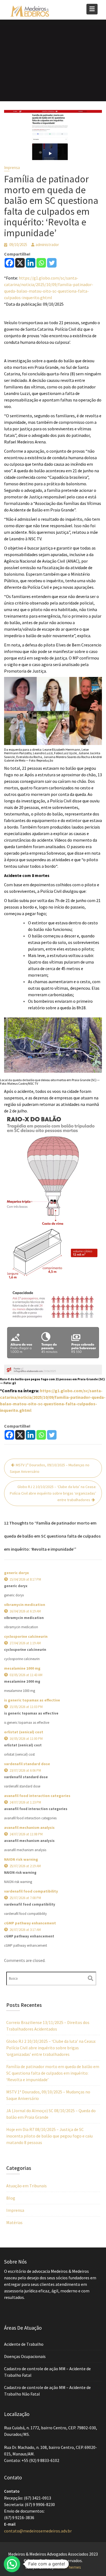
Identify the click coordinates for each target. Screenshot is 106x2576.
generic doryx (16, 1573)
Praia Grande (46, 367)
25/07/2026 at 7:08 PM (25, 1898)
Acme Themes (68, 2567)
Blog (11, 2198)
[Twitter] (52, 263)
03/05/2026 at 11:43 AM (26, 1675)
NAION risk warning (21, 1859)
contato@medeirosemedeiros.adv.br (38, 2531)
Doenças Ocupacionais (25, 2356)
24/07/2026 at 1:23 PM (25, 1802)
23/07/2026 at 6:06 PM (25, 1770)
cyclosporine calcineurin (26, 1636)
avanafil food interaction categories (37, 1796)
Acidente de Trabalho (24, 2344)
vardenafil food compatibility (31, 1891)
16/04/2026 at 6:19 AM (25, 1611)
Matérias (14, 2222)
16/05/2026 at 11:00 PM (26, 1739)
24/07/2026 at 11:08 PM (26, 1834)
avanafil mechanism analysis (29, 1827)
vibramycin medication (25, 1605)
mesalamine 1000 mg (22, 1668)
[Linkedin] (31, 263)
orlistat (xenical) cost (24, 1732)
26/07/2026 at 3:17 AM (25, 1930)
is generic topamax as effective (32, 1700)
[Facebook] (9, 263)
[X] (20, 263)
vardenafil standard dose (27, 1764)
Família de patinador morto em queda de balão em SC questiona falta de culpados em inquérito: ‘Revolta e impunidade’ (53, 2073)
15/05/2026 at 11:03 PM (26, 1707)
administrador (47, 245)
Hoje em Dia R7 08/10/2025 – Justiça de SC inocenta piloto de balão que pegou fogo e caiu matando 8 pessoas (49, 2136)
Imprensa (12, 168)
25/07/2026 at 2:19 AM (25, 1866)
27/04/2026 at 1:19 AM (25, 1643)
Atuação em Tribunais (26, 2186)
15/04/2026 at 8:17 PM (25, 1579)
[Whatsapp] (41, 263)
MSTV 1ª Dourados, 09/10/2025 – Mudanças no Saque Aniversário (50, 1468)
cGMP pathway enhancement (30, 1923)
